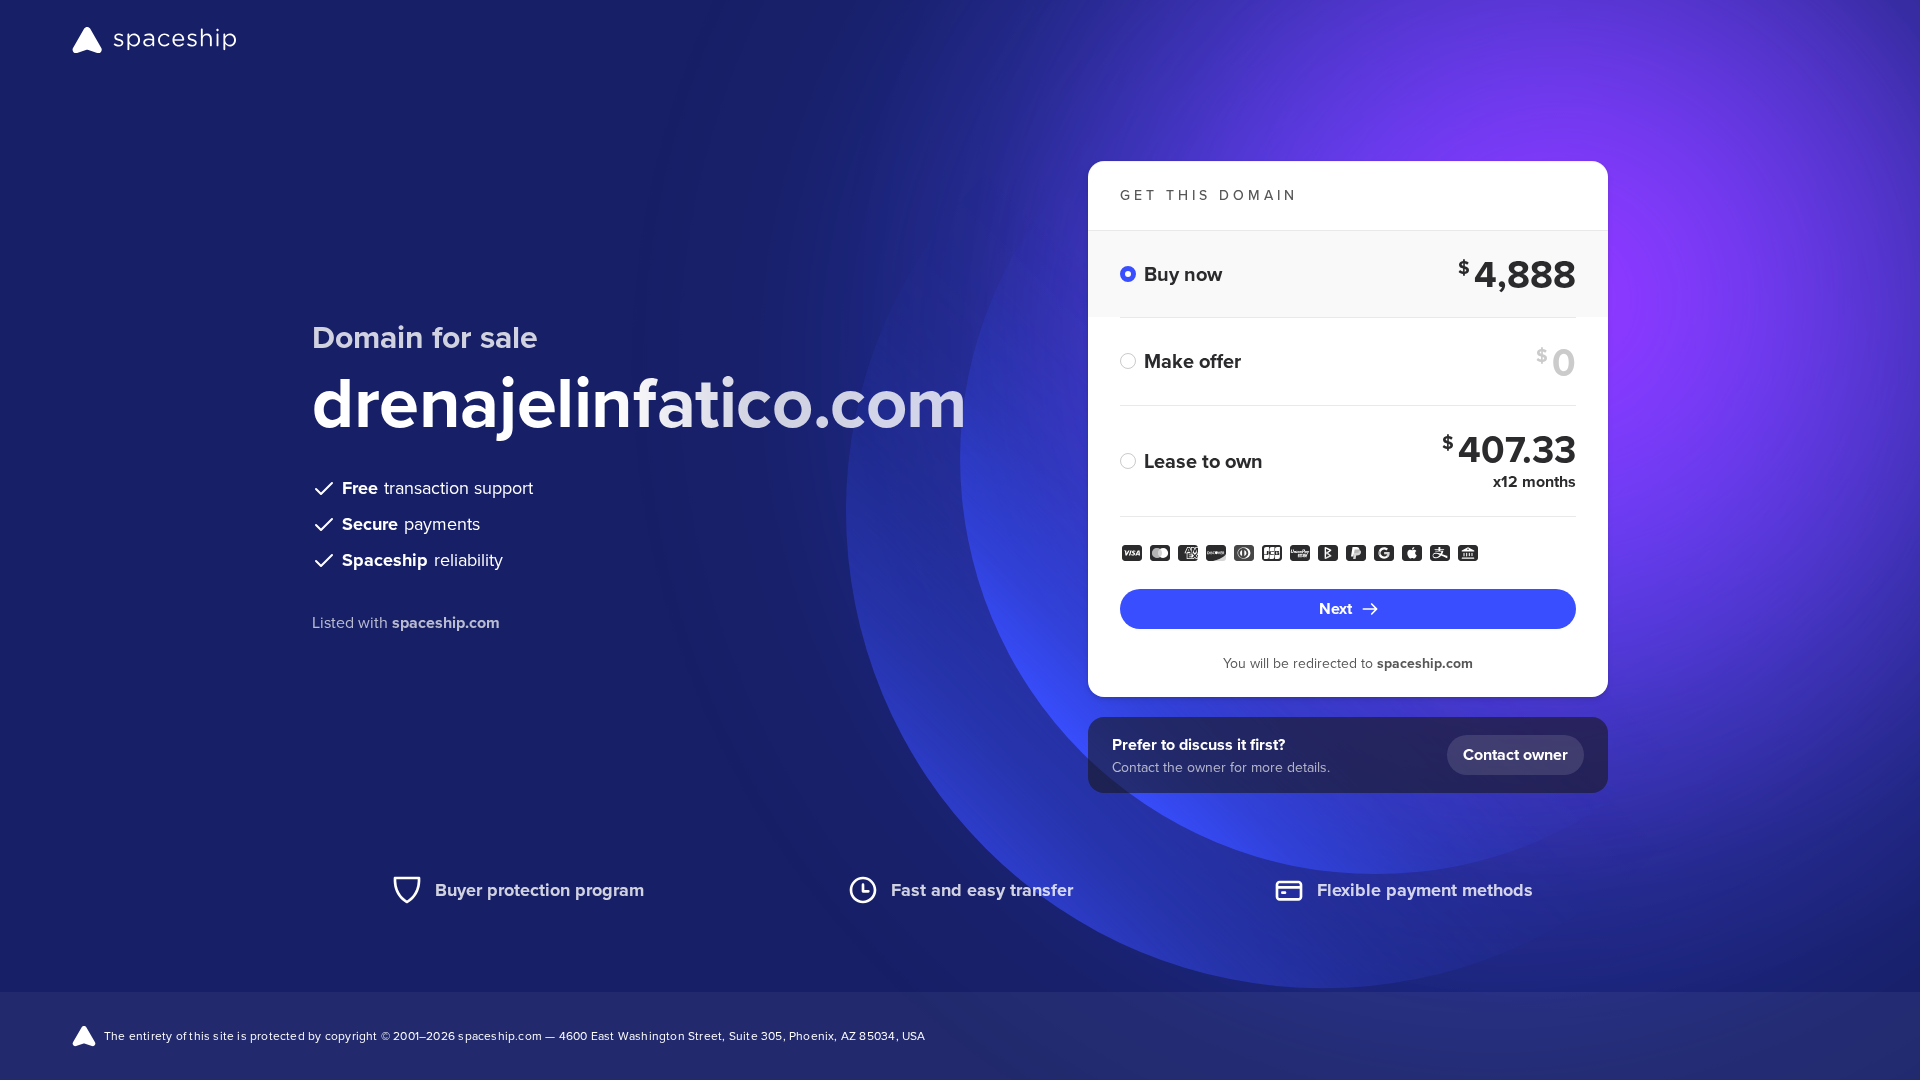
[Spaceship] (154, 40)
